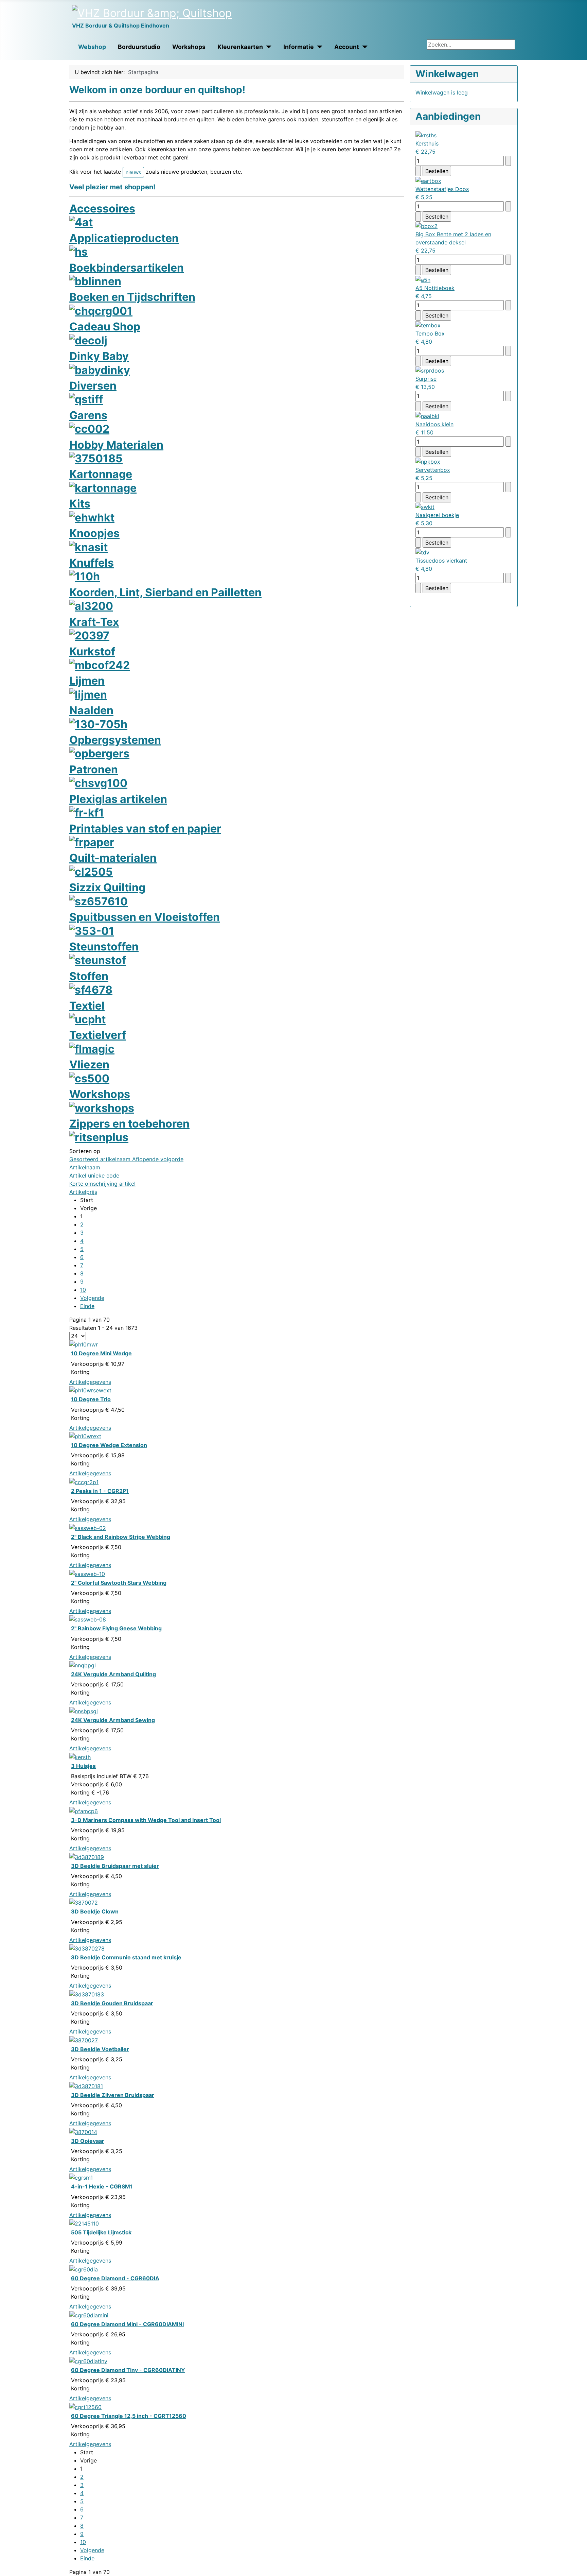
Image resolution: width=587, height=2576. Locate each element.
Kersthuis (427, 143)
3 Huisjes (83, 1766)
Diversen (93, 386)
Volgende (92, 1298)
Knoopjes (94, 533)
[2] (88, 1527)
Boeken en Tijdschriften (132, 297)
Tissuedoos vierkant (441, 561)
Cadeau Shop (105, 327)
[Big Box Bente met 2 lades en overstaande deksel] (426, 226)
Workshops (189, 47)
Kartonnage (101, 474)
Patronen (94, 769)
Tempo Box (430, 333)
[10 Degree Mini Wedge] (84, 1344)
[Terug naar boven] (579, 2568)
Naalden (91, 710)
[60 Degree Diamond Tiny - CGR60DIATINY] (88, 2360)
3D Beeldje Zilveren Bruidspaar (113, 2095)
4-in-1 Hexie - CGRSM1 (102, 2186)
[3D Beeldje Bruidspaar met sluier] (87, 1856)
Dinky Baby (99, 356)
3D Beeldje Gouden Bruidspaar (112, 2003)
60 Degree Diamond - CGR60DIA (115, 2278)
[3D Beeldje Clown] (84, 1902)
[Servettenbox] (428, 461)
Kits (80, 504)
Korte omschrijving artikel (102, 1184)
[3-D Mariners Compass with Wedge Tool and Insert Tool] (84, 1810)
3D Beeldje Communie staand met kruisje (126, 1957)
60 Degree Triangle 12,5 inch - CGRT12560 (129, 2416)
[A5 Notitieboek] (423, 279)
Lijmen (87, 681)
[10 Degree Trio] (90, 1390)
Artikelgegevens (90, 1382)
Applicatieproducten (124, 238)
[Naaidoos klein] (427, 415)
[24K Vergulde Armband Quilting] (83, 1665)
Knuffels (92, 563)
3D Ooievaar (88, 2141)
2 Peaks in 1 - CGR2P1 (100, 1491)
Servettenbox (433, 470)
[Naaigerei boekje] (425, 506)
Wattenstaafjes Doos (442, 189)
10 (83, 1290)
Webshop (92, 47)
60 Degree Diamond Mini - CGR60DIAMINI (127, 2324)
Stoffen (89, 976)
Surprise (426, 379)
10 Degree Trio (91, 1399)
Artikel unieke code (94, 1175)
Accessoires (102, 209)
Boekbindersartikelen (127, 268)
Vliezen (89, 1064)
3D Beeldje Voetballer (100, 2049)
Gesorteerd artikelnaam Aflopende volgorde (126, 1159)
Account (347, 47)
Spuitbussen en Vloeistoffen (145, 917)
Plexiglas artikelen (118, 799)
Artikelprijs (83, 1192)
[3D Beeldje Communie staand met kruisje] (87, 1948)
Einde (87, 1306)
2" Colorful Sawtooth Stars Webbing (119, 1583)
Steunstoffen (104, 947)
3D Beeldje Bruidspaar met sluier (115, 1866)
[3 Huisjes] (80, 1756)
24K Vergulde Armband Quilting (113, 1674)
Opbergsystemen (115, 740)
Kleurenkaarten (240, 47)
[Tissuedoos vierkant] (422, 552)
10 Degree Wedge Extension (109, 1445)
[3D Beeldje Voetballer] (84, 2040)
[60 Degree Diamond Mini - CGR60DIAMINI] (89, 2315)
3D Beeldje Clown (95, 1911)
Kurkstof (92, 651)
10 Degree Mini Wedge (101, 1353)
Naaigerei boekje (437, 515)
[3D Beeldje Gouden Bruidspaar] (87, 1994)
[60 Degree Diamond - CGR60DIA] (84, 2269)
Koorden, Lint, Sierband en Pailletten (165, 592)
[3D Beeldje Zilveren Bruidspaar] (86, 2085)
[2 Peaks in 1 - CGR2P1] (84, 1481)
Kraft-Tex (94, 622)
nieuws (133, 172)
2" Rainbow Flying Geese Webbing (116, 1628)
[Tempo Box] (428, 325)
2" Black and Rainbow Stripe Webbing (121, 1537)
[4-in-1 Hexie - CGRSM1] (81, 2177)
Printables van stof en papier (145, 829)
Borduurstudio (139, 47)
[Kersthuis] (426, 135)
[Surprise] (430, 370)
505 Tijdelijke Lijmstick (101, 2232)
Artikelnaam (85, 1167)
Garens (88, 415)
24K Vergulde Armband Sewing (113, 1720)
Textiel (87, 1006)
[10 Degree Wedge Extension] (85, 1436)
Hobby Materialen (116, 445)
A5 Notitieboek (435, 288)
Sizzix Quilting (107, 887)
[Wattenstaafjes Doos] (428, 180)
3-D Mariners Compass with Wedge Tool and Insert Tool (146, 1820)
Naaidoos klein (434, 424)
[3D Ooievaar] (83, 2131)
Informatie (299, 47)
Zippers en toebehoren (129, 1124)
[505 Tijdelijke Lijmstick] (84, 2223)
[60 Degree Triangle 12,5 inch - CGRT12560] (85, 2406)
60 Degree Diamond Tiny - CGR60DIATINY (128, 2370)
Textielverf (98, 1035)
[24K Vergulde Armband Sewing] (84, 1711)
